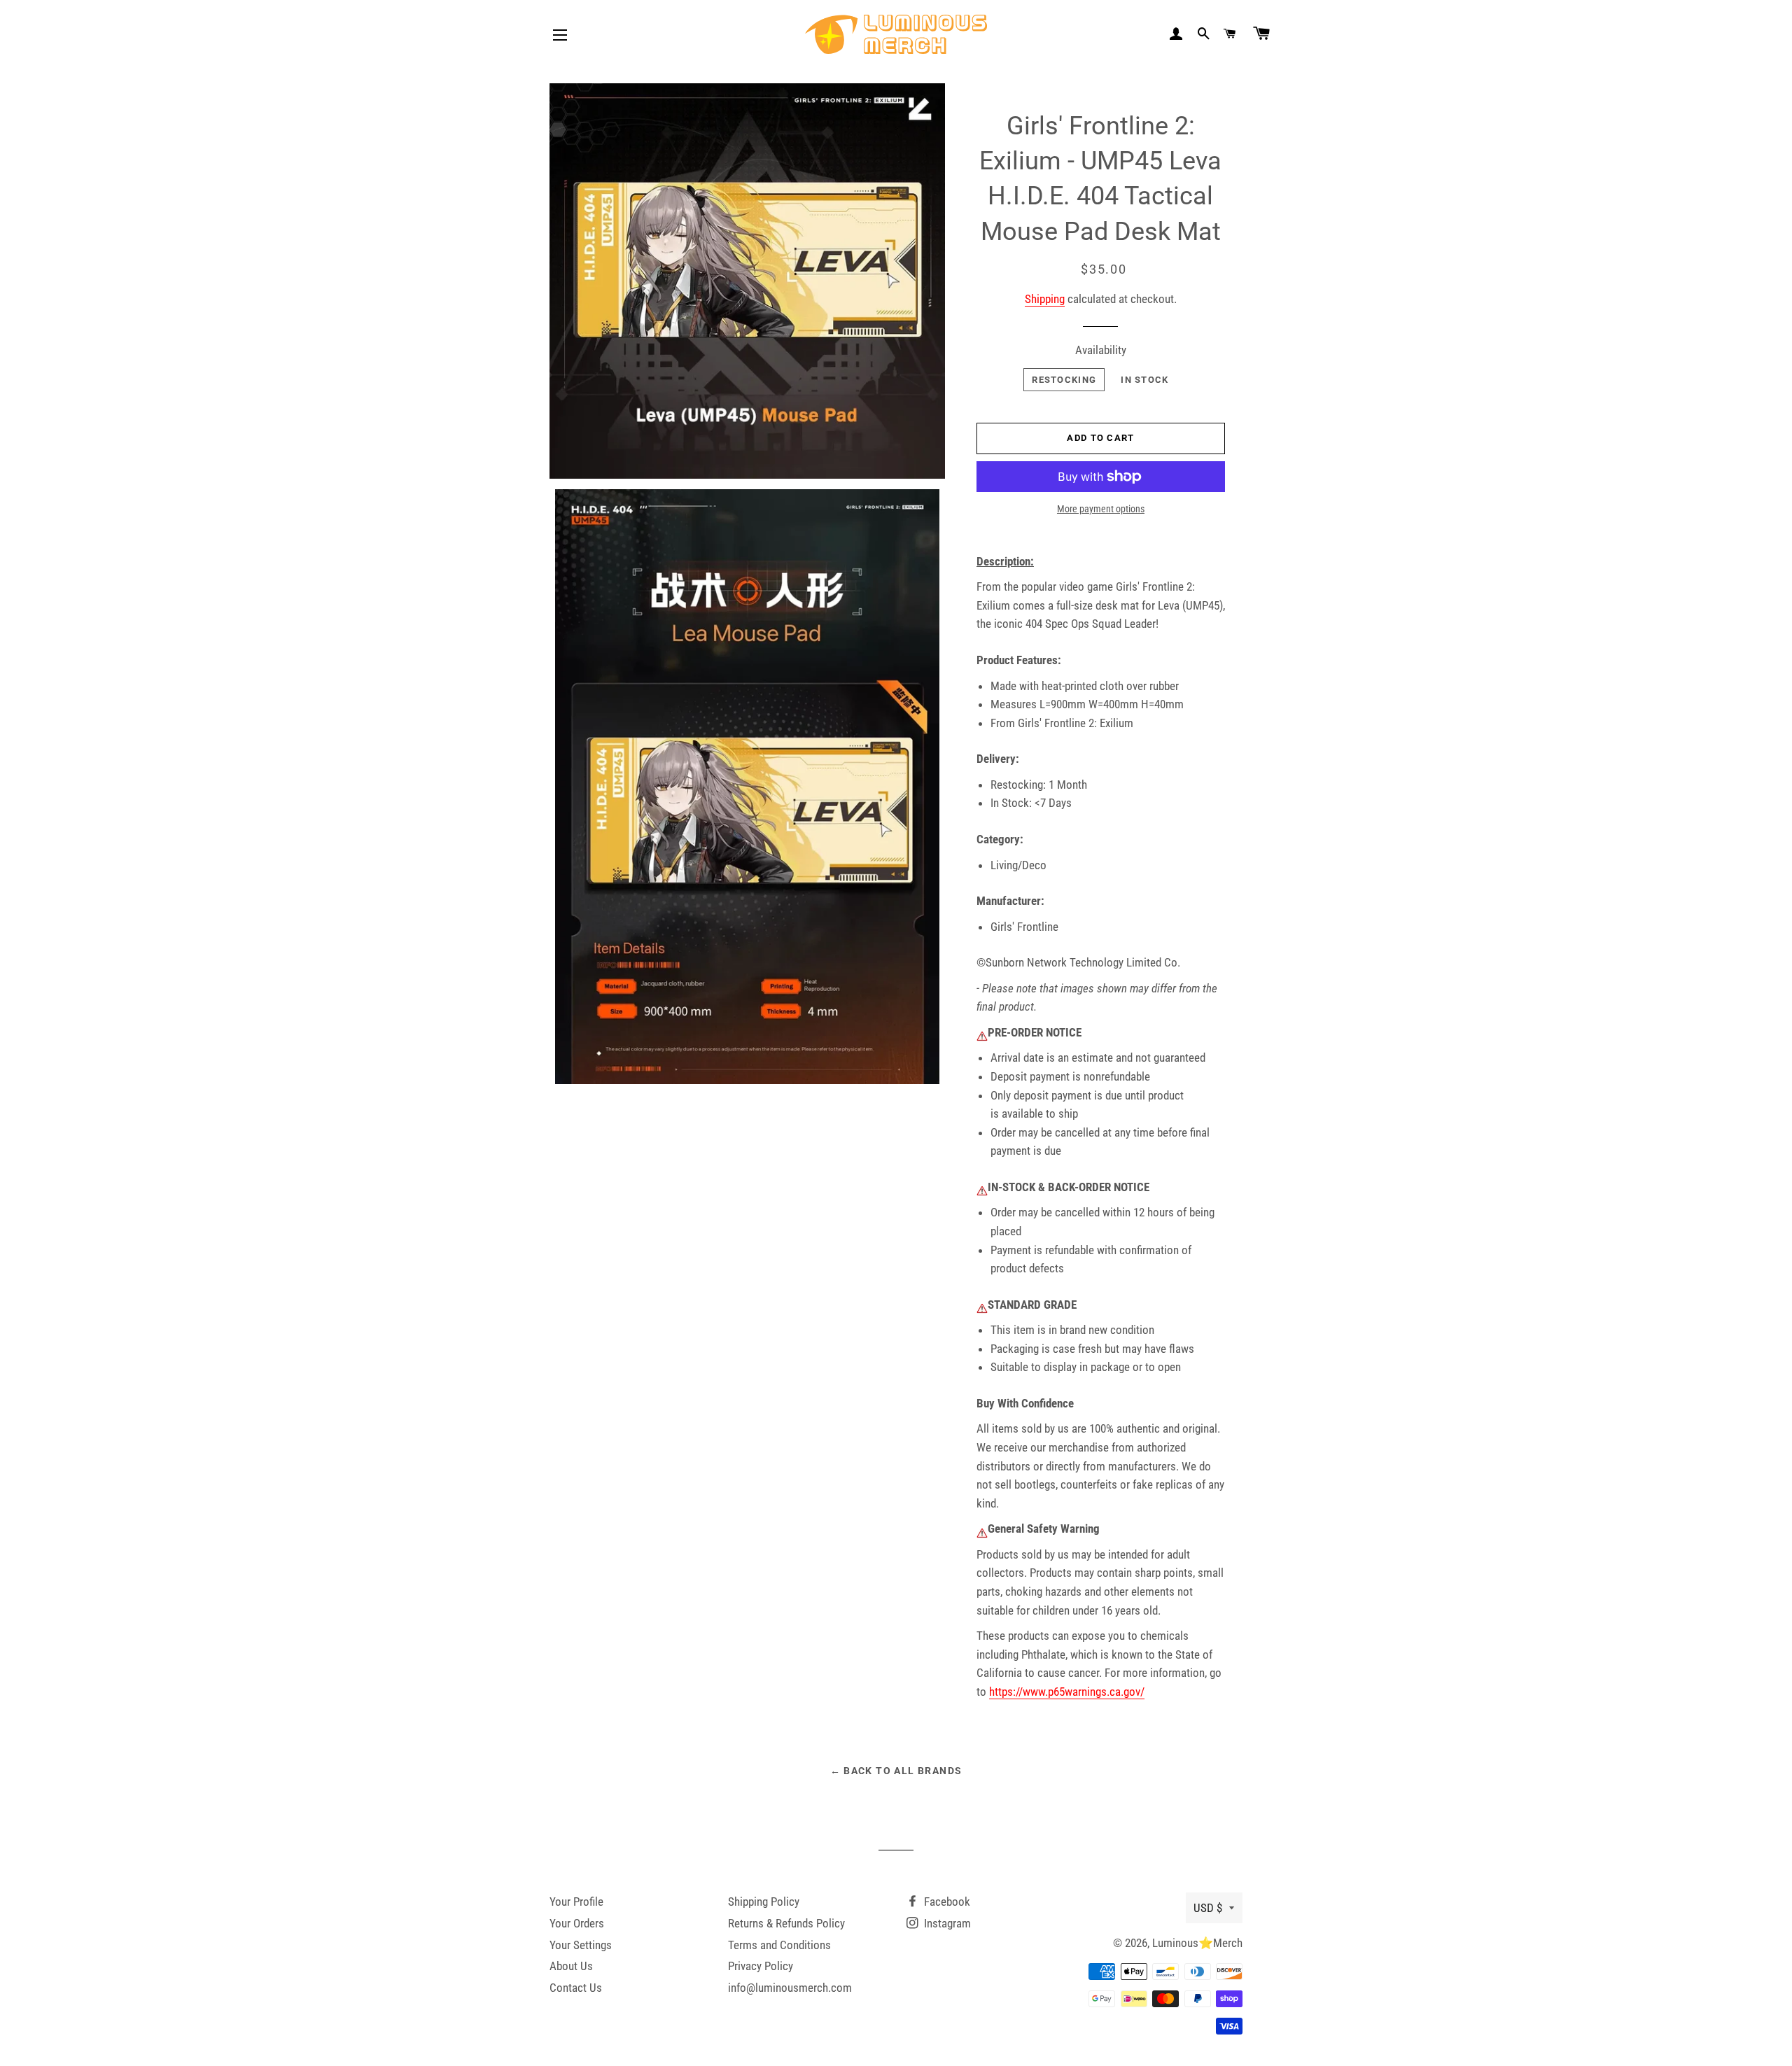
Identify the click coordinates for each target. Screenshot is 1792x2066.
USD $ (1208, 1908)
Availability (1101, 350)
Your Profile (576, 1902)
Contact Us (576, 1988)
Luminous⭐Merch (1197, 1943)
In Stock (1144, 380)
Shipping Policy (764, 1902)
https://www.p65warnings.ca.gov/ (1067, 1692)
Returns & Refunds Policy (786, 1923)
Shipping (1045, 299)
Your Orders (577, 1923)
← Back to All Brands (896, 1771)
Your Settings (581, 1945)
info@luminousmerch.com (790, 1988)
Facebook (946, 1902)
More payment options (1101, 509)
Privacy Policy (761, 1966)
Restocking (1064, 380)
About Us (571, 1966)
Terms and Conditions (779, 1945)
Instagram (946, 1923)
